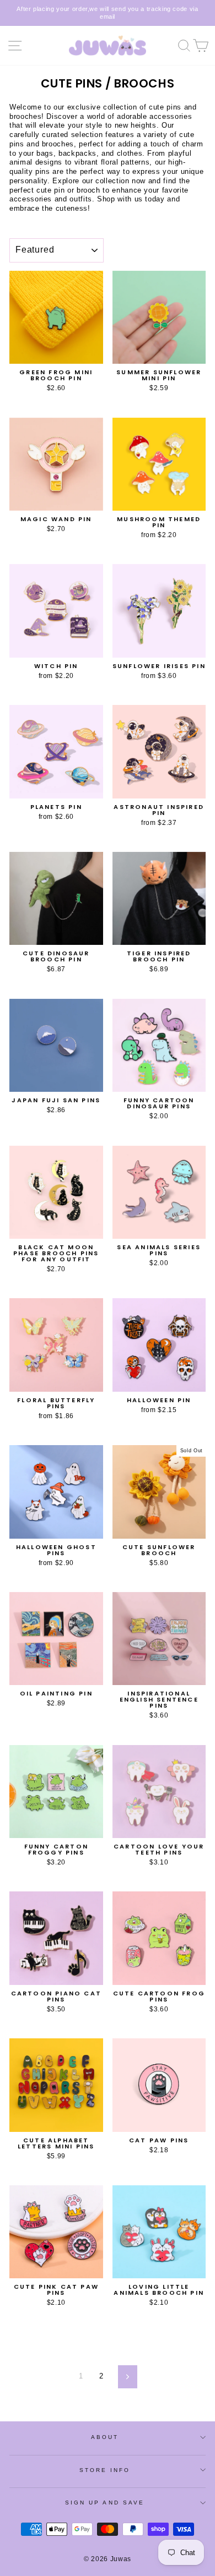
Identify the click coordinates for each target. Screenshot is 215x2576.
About (105, 2437)
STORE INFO (105, 2470)
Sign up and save (105, 2503)
